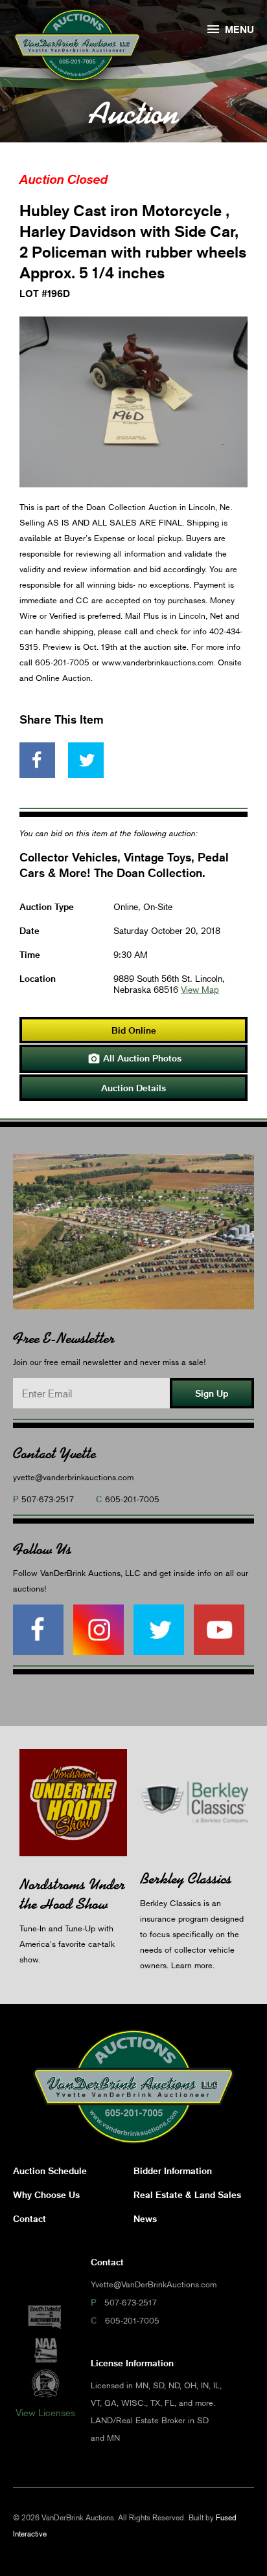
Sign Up (212, 1393)
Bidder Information (173, 2171)
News (145, 2218)
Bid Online (134, 1030)
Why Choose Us (46, 2194)
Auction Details (133, 1088)
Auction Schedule (50, 2171)
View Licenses (45, 2412)
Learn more (192, 1965)
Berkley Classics (186, 1879)
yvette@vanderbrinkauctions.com (73, 1477)
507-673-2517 (48, 1499)
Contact (29, 2218)
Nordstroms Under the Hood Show (72, 1894)
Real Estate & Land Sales (187, 2194)
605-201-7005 (132, 1499)
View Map (200, 989)
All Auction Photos (134, 1059)
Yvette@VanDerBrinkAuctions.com (154, 2284)
